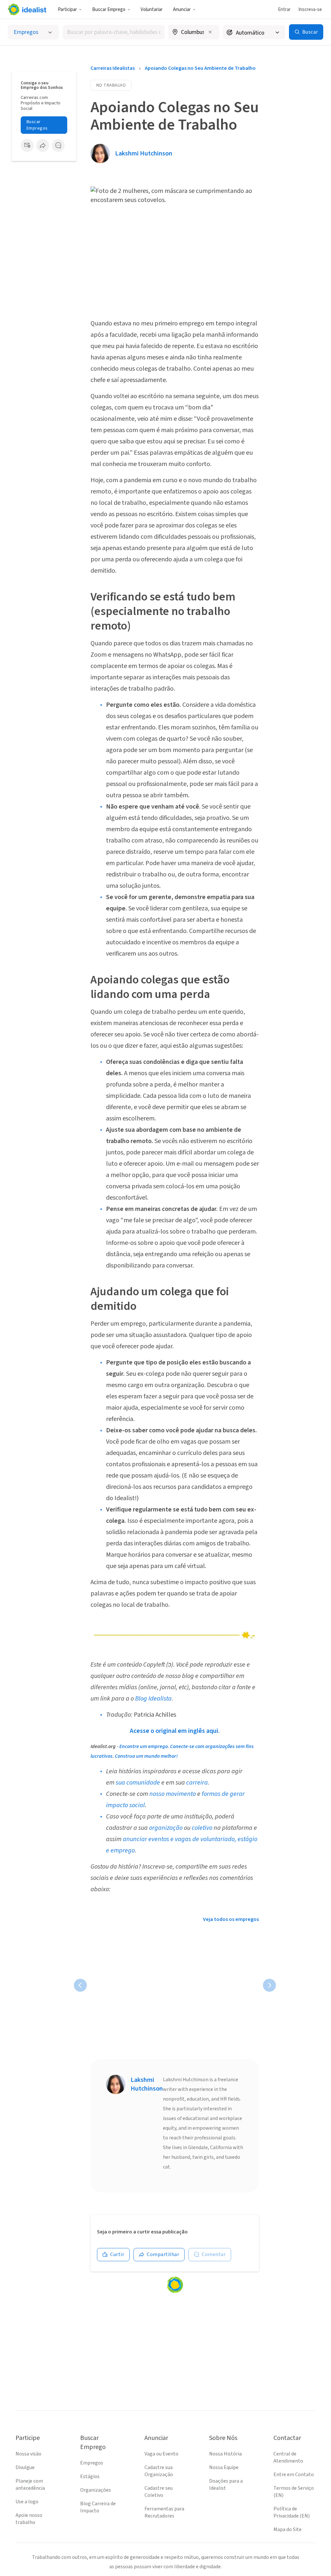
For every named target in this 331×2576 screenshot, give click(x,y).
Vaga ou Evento (161, 2454)
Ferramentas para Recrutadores (164, 2512)
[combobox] (114, 32)
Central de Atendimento (288, 2457)
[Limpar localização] (210, 32)
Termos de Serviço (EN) (294, 2492)
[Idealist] (27, 9)
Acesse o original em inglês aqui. (175, 1731)
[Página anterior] (80, 1985)
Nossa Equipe (224, 2467)
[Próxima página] (269, 1985)
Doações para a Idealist (226, 2485)
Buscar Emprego (109, 10)
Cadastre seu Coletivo (159, 2492)
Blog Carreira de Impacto (98, 2507)
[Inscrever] (27, 145)
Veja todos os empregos (231, 1919)
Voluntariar (152, 10)
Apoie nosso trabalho (29, 2519)
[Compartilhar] (43, 145)
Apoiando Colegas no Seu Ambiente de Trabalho (200, 68)
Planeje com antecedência (30, 2485)
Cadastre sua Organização (159, 2471)
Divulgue (25, 2467)
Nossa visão (28, 2454)
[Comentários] (58, 145)
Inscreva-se (310, 10)
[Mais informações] (194, 33)
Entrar (284, 10)
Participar (67, 10)
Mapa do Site (288, 2529)
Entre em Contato (294, 2475)
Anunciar (182, 10)
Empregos (92, 2463)
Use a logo (27, 2502)
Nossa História (225, 2454)
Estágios (90, 2476)
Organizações (96, 2490)
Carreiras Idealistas (113, 68)
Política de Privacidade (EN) (292, 2512)
